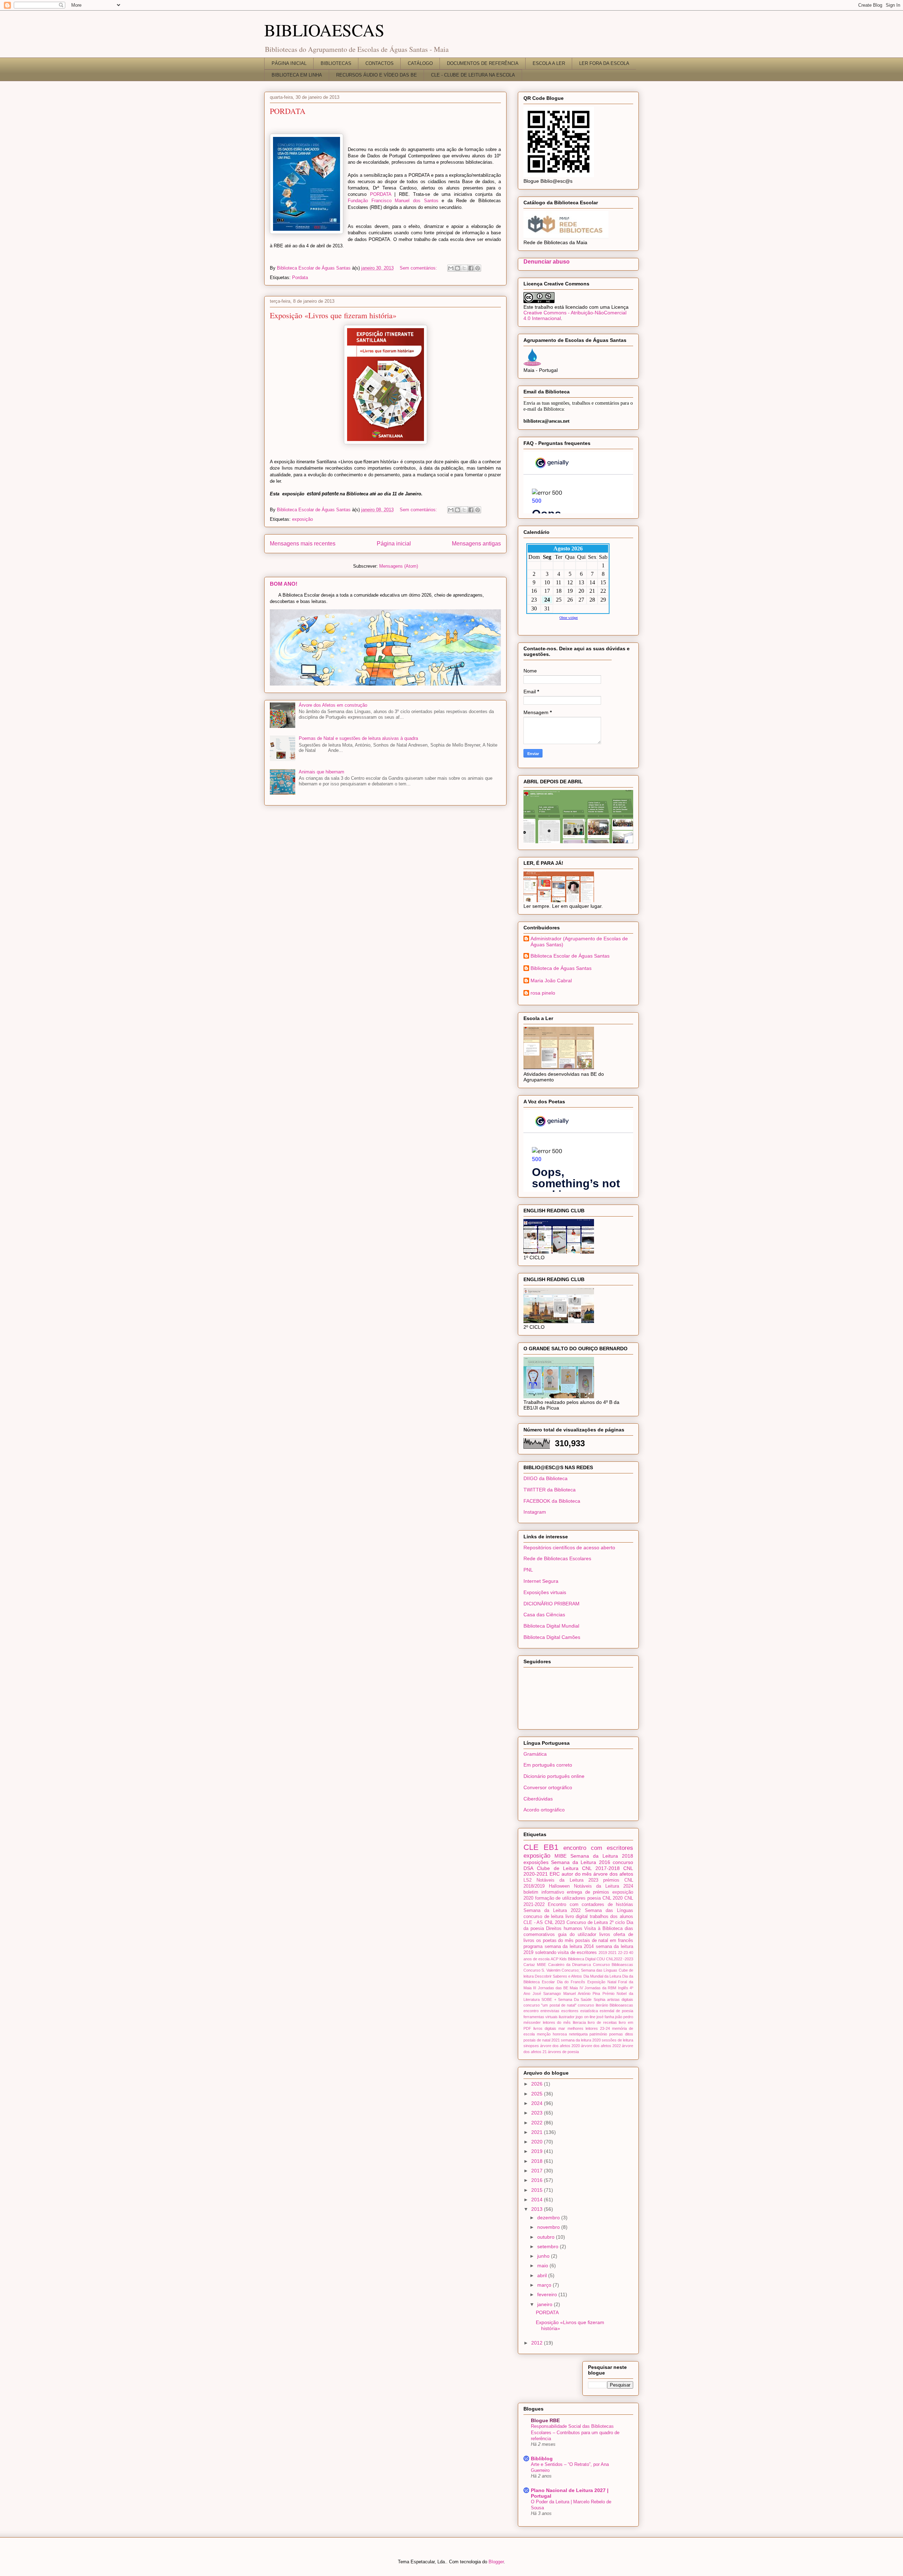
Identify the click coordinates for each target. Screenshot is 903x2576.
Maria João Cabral (551, 981)
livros (605, 1935)
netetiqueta (578, 2034)
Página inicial (394, 544)
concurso (623, 1862)
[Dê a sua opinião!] (457, 268)
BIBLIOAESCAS (324, 30)
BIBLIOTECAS (336, 63)
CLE (531, 1847)
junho (544, 2256)
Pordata (300, 277)
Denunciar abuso (547, 261)
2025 (538, 2094)
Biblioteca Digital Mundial (551, 1626)
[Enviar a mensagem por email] (451, 268)
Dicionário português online (554, 1776)
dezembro (549, 2218)
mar (562, 2028)
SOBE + (549, 1999)
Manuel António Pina (582, 1993)
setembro (549, 2246)
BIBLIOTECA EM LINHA (297, 75)
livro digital (577, 1917)
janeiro (546, 2304)
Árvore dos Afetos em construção (333, 705)
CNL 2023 (555, 1923)
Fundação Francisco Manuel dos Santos (393, 201)
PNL (528, 1570)
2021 (612, 1953)
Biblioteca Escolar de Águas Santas (570, 956)
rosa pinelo (543, 993)
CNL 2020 (613, 1898)
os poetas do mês (555, 1941)
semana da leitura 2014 (569, 1947)
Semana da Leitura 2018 (602, 1856)
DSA (528, 1868)
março (545, 2285)
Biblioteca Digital (582, 1959)
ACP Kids (559, 1959)
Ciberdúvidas (538, 1799)
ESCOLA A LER (549, 63)
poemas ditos (621, 2034)
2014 (538, 2200)
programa (533, 1947)
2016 (538, 2180)
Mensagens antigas (476, 544)
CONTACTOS (380, 63)
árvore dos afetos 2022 (601, 2046)
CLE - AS (533, 1923)
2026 (538, 2084)
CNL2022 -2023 (620, 1959)
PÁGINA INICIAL (289, 63)
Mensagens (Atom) (399, 566)
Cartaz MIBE (535, 1965)
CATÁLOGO (420, 63)
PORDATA (288, 111)
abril (543, 2275)
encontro (531, 2011)
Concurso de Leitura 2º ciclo (596, 1923)
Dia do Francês (571, 1982)
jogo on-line (585, 2017)
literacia (579, 2022)
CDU (601, 1959)
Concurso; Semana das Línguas (589, 1970)
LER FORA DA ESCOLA (604, 63)
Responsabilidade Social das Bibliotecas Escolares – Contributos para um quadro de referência (575, 2432)
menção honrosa (552, 2034)
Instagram (535, 1512)
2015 (538, 2190)
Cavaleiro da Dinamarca (570, 1965)
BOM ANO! (284, 584)
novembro (549, 2227)
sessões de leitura (617, 2040)
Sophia (599, 1999)
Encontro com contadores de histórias (590, 1905)
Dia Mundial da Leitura (602, 1976)
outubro (547, 2237)
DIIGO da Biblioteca (546, 1478)
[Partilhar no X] (464, 268)
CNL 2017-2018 (601, 1868)
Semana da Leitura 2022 (552, 1911)
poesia (594, 1898)
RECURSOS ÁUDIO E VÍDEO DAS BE (377, 75)
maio (543, 2266)
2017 (538, 2171)
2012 (538, 2343)
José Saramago (547, 1993)
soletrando (546, 1953)
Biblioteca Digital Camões (552, 1637)
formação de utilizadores (560, 1898)
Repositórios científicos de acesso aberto (569, 1548)
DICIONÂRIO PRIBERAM (552, 1604)
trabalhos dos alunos (611, 1917)
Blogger (496, 2562)
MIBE (560, 1856)
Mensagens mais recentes (303, 544)
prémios (611, 1880)
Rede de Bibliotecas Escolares (557, 1558)
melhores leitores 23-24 (589, 2028)
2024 (538, 2103)
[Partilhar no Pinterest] (478, 268)
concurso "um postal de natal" (550, 2005)
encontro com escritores (598, 1848)
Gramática (535, 1754)
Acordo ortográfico (544, 1810)
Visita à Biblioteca (603, 1929)
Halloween (559, 1886)
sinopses (531, 2046)
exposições (536, 1862)
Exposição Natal (602, 1982)
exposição (302, 519)
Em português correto (548, 1765)
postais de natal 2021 (542, 2040)
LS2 (528, 1880)
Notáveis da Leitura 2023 (567, 1880)
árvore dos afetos (613, 1874)
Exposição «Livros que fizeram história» (333, 315)
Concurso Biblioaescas (613, 1965)
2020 (538, 2142)
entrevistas (550, 2011)
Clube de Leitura (558, 1868)
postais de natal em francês (604, 1941)
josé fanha (605, 2017)
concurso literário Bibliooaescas (605, 2005)
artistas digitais (620, 1999)
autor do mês (577, 1874)
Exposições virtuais (545, 1592)
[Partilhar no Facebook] (471, 268)
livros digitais (545, 2028)
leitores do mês (557, 2022)
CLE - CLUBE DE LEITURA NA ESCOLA (473, 75)
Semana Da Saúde (575, 1999)
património (598, 2034)
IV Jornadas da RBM (598, 1988)
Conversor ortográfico (548, 1787)
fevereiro (548, 2294)
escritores (570, 2011)
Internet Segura (541, 1581)
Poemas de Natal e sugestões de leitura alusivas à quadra (358, 738)
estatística (589, 2011)
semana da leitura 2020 (581, 2040)
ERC (555, 1874)
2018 (538, 2161)
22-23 (623, 1953)
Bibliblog (542, 2459)
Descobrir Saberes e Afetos (558, 1976)
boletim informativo (544, 1892)
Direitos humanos (564, 1929)
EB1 (551, 1847)
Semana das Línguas (609, 1911)
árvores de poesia (563, 2052)
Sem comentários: (419, 268)
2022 (538, 2123)
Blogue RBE (545, 2420)
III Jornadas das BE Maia (555, 1988)
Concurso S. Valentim (542, 1970)
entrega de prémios (588, 1892)
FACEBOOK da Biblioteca (552, 1501)
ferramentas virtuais (541, 2017)
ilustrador (567, 2017)
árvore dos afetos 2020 (560, 2046)
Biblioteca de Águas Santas (561, 968)
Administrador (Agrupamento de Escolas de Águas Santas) (579, 942)
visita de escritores (577, 1953)
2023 (538, 2113)
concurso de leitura (543, 1917)
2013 (538, 2209)
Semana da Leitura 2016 (580, 1862)
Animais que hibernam (322, 772)
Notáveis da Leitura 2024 (604, 1886)
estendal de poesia (616, 2011)
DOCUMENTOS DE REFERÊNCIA (483, 63)
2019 (603, 1953)
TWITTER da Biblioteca (550, 1490)
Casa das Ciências (544, 1615)
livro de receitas (602, 2022)
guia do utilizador (577, 1935)
